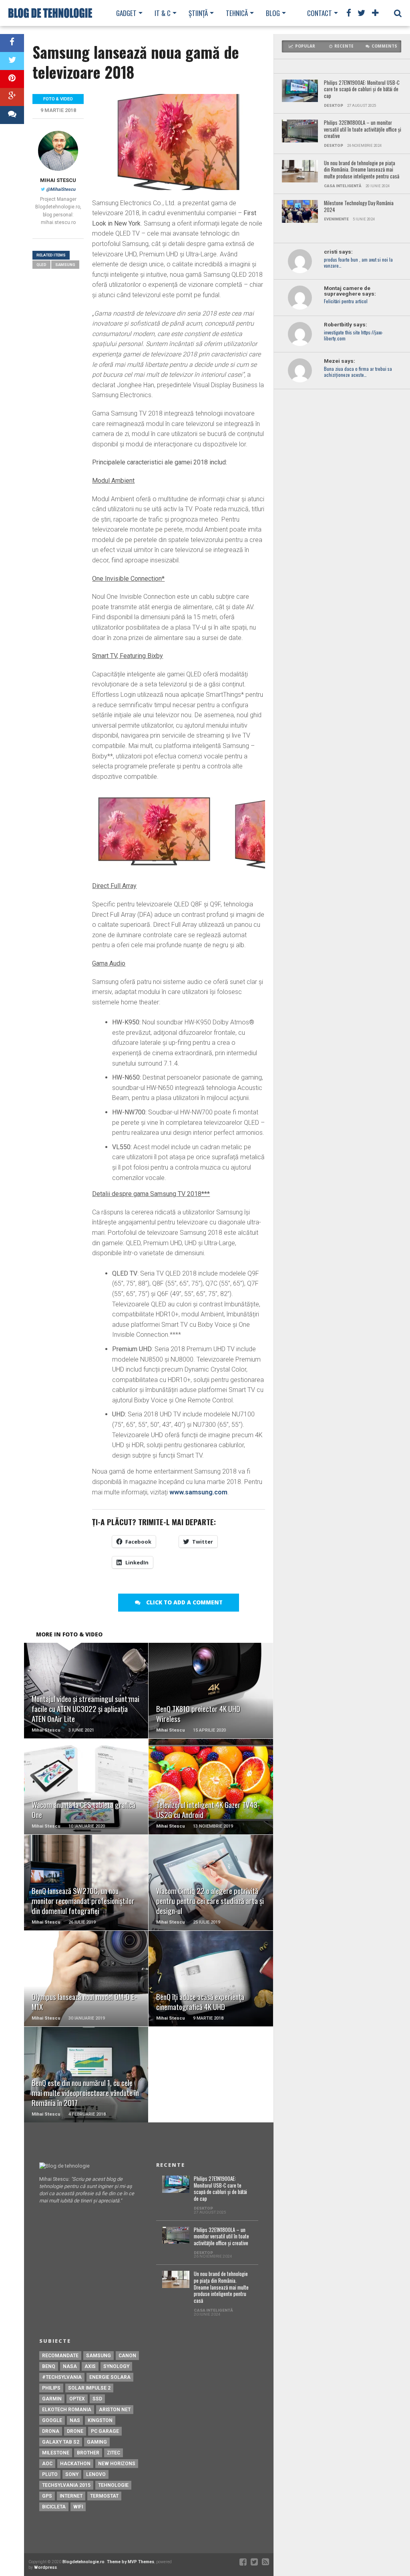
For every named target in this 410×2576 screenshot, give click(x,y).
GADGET (126, 13)
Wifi (78, 2507)
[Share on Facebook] (12, 43)
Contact (320, 13)
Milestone (56, 2453)
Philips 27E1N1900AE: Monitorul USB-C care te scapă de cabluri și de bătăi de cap (362, 90)
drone (75, 2431)
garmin (52, 2399)
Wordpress (45, 2567)
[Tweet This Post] (12, 61)
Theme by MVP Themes (131, 2562)
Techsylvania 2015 (66, 2485)
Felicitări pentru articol (346, 301)
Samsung (65, 265)
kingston (100, 2420)
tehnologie (113, 2485)
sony (72, 2474)
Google (52, 2420)
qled (41, 265)
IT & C (163, 13)
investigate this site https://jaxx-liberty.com (353, 336)
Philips (51, 2388)
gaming (97, 2442)
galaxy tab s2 (61, 2442)
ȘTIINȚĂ (198, 13)
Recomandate (60, 2356)
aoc (47, 2464)
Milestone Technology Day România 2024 (359, 207)
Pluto (50, 2474)
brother (88, 2453)
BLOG (273, 13)
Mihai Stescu (58, 180)
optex (77, 2399)
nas (75, 2420)
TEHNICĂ (237, 13)
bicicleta (54, 2507)
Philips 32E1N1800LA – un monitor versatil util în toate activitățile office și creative (363, 130)
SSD (97, 2399)
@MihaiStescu (61, 189)
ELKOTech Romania (67, 2410)
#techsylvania (62, 2377)
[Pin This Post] (12, 79)
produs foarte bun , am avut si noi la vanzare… (358, 263)
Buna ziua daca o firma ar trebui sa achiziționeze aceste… (358, 372)
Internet (71, 2496)
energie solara (110, 2377)
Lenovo (96, 2474)
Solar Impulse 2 (89, 2388)
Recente (344, 46)
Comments (384, 46)
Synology (116, 2366)
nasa (70, 2366)
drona (51, 2431)
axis (90, 2366)
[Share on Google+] (12, 97)
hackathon (75, 2464)
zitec (114, 2453)
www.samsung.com (198, 1492)
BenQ (49, 2366)
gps (47, 2496)
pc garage (105, 2431)
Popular (305, 46)
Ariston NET (115, 2410)
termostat (104, 2496)
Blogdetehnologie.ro (83, 2562)
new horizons (117, 2464)
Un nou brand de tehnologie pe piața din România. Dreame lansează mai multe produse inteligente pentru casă (362, 170)
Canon (127, 2356)
